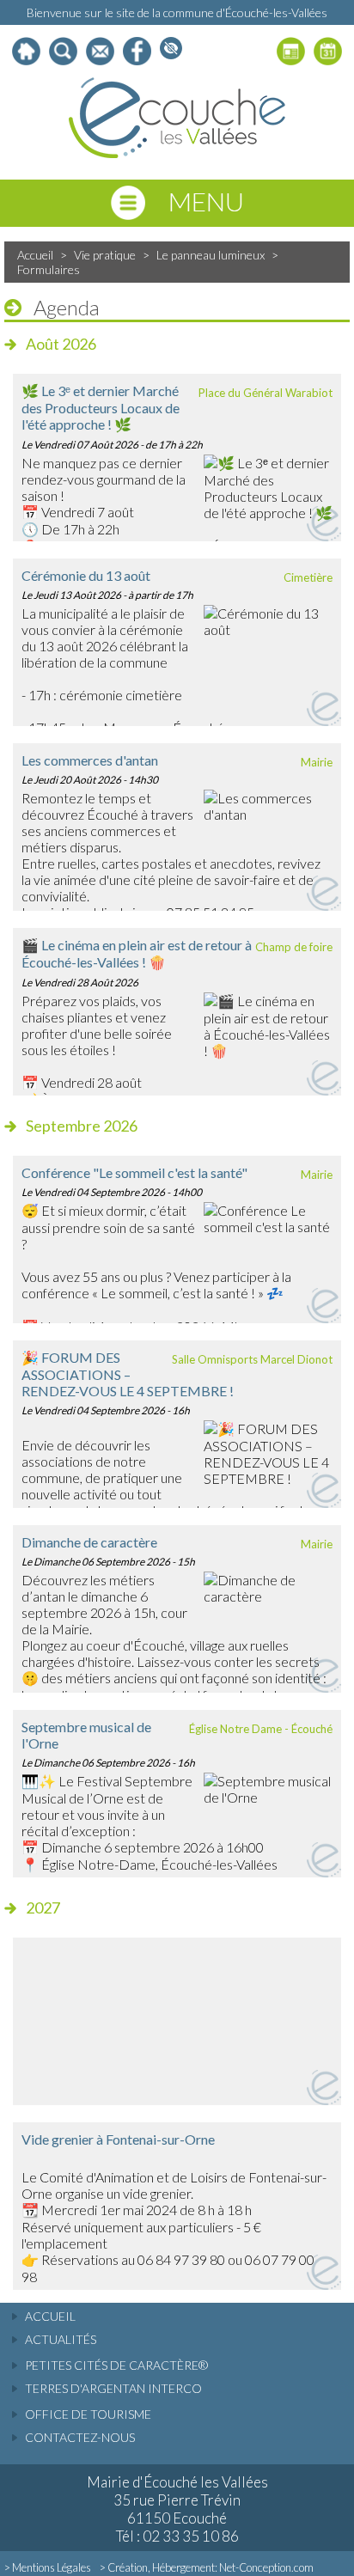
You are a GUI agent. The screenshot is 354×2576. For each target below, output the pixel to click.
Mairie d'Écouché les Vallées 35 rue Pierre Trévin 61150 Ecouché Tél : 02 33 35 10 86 (177, 2509)
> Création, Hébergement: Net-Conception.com (207, 2567)
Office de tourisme (88, 2414)
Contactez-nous (80, 2437)
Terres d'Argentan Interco (113, 2388)
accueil (50, 2316)
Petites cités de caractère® (116, 2365)
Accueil (35, 255)
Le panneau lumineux (211, 255)
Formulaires (49, 269)
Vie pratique (105, 255)
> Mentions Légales (48, 2567)
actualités (61, 2339)
